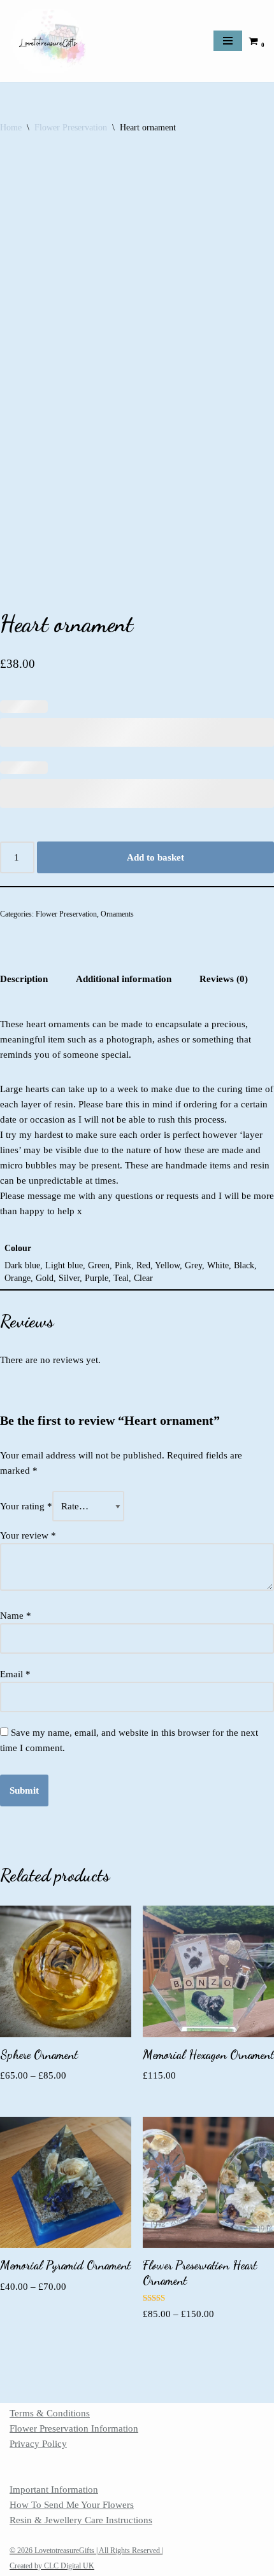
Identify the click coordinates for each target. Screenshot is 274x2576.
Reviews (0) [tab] (224, 979)
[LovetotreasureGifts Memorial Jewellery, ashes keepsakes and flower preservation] (48, 41)
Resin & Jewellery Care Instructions (81, 2520)
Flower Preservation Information (74, 2428)
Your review (28, 1535)
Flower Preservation (71, 128)
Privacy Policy (38, 2444)
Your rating (26, 1506)
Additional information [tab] (124, 979)
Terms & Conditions (50, 2413)
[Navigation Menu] (228, 41)
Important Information (54, 2489)
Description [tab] (24, 979)
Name (16, 1616)
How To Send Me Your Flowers (72, 2505)
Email (15, 1674)
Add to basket (155, 857)
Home (11, 128)
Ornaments (117, 914)
